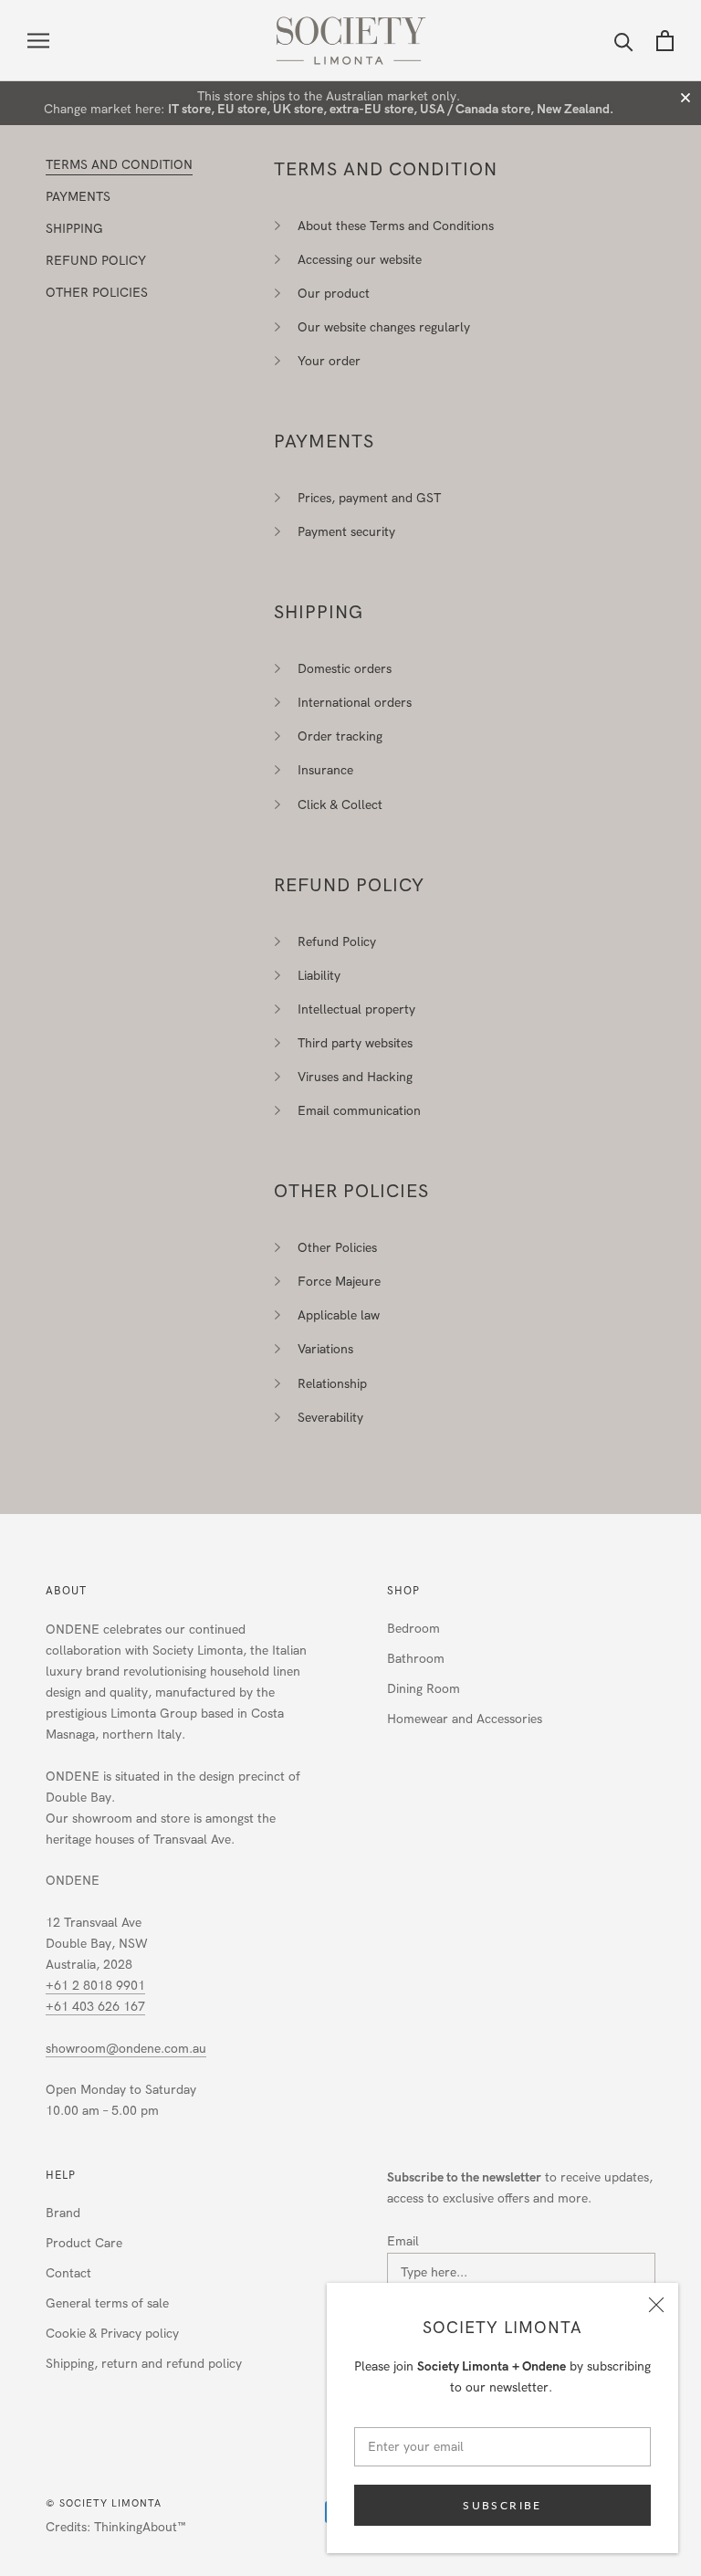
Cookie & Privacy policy (112, 2334)
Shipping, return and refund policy (144, 2364)
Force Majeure (339, 1282)
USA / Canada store (475, 109)
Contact (68, 2273)
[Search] (624, 41)
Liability (319, 976)
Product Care (84, 2243)
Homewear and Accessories (465, 1719)
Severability (330, 1418)
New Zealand (573, 109)
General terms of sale (107, 2303)
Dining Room (424, 1689)
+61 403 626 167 (95, 2007)
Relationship (332, 1384)
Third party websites (355, 1043)
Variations (325, 1349)
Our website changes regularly (384, 327)
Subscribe (502, 2505)
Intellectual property (356, 1009)
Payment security (346, 532)
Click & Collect (340, 805)
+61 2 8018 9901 (95, 1986)
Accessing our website (360, 260)
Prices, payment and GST (369, 498)
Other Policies (337, 1248)
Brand (63, 2213)
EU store (242, 109)
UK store (298, 109)
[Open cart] (665, 41)
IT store (189, 109)
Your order (329, 361)
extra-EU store (371, 109)
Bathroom (416, 1659)
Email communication (359, 1111)
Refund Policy (337, 942)
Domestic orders (345, 669)
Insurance (325, 770)
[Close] (656, 2305)
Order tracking (340, 736)
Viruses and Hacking (355, 1077)
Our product (334, 294)
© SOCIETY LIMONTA (104, 2503)
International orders (355, 703)
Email (403, 2241)
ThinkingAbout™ (140, 2527)
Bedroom (413, 1629)
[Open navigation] (38, 41)
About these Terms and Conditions (396, 226)
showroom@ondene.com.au (126, 2049)
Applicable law (339, 1315)
